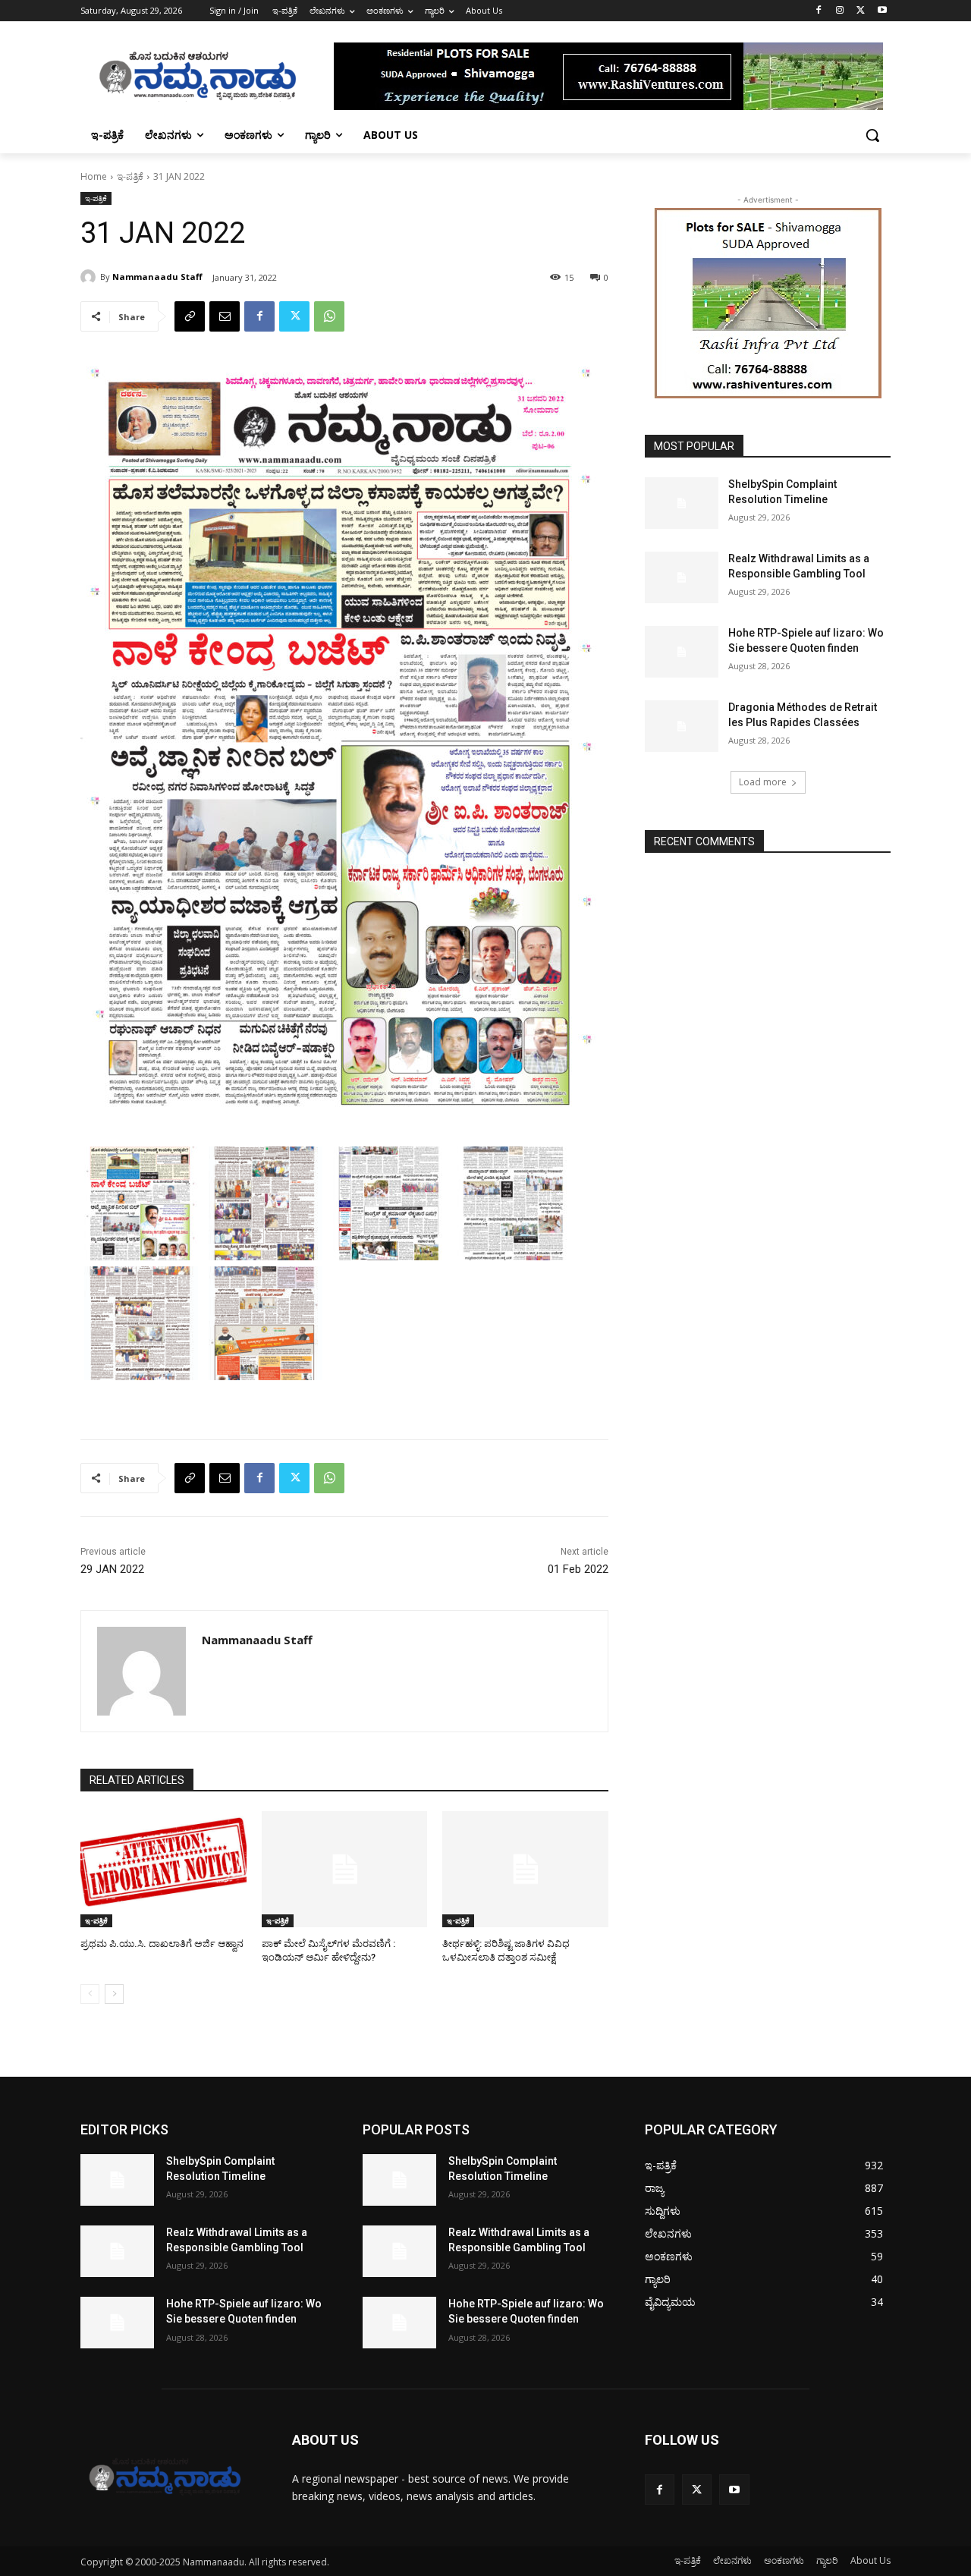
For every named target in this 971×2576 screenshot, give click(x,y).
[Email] (225, 316)
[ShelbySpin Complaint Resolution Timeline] (682, 503)
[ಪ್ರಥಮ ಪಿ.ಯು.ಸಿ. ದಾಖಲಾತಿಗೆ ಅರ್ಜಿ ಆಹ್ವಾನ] (163, 1869)
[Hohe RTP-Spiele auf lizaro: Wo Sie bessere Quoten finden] (682, 652)
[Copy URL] (190, 316)
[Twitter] (861, 11)
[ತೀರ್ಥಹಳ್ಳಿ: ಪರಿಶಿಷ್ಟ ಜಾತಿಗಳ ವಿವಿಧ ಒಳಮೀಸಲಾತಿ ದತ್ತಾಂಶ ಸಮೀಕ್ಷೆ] (525, 1869)
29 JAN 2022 (112, 1569)
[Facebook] (819, 11)
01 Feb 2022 (578, 1569)
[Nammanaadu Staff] (90, 277)
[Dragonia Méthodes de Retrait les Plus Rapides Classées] (682, 726)
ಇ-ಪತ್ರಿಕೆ (130, 176)
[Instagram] (840, 11)
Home (94, 176)
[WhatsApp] (329, 316)
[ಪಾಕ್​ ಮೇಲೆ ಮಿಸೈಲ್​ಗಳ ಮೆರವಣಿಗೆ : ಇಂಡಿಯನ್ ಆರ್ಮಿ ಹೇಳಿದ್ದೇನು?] (345, 1869)
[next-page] (114, 1994)
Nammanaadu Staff (157, 277)
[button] (872, 135)
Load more (763, 782)
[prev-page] (90, 1994)
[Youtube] (882, 11)
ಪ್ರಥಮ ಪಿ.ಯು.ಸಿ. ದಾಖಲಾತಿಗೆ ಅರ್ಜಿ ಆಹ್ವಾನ (162, 1944)
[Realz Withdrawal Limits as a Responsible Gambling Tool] (682, 577)
